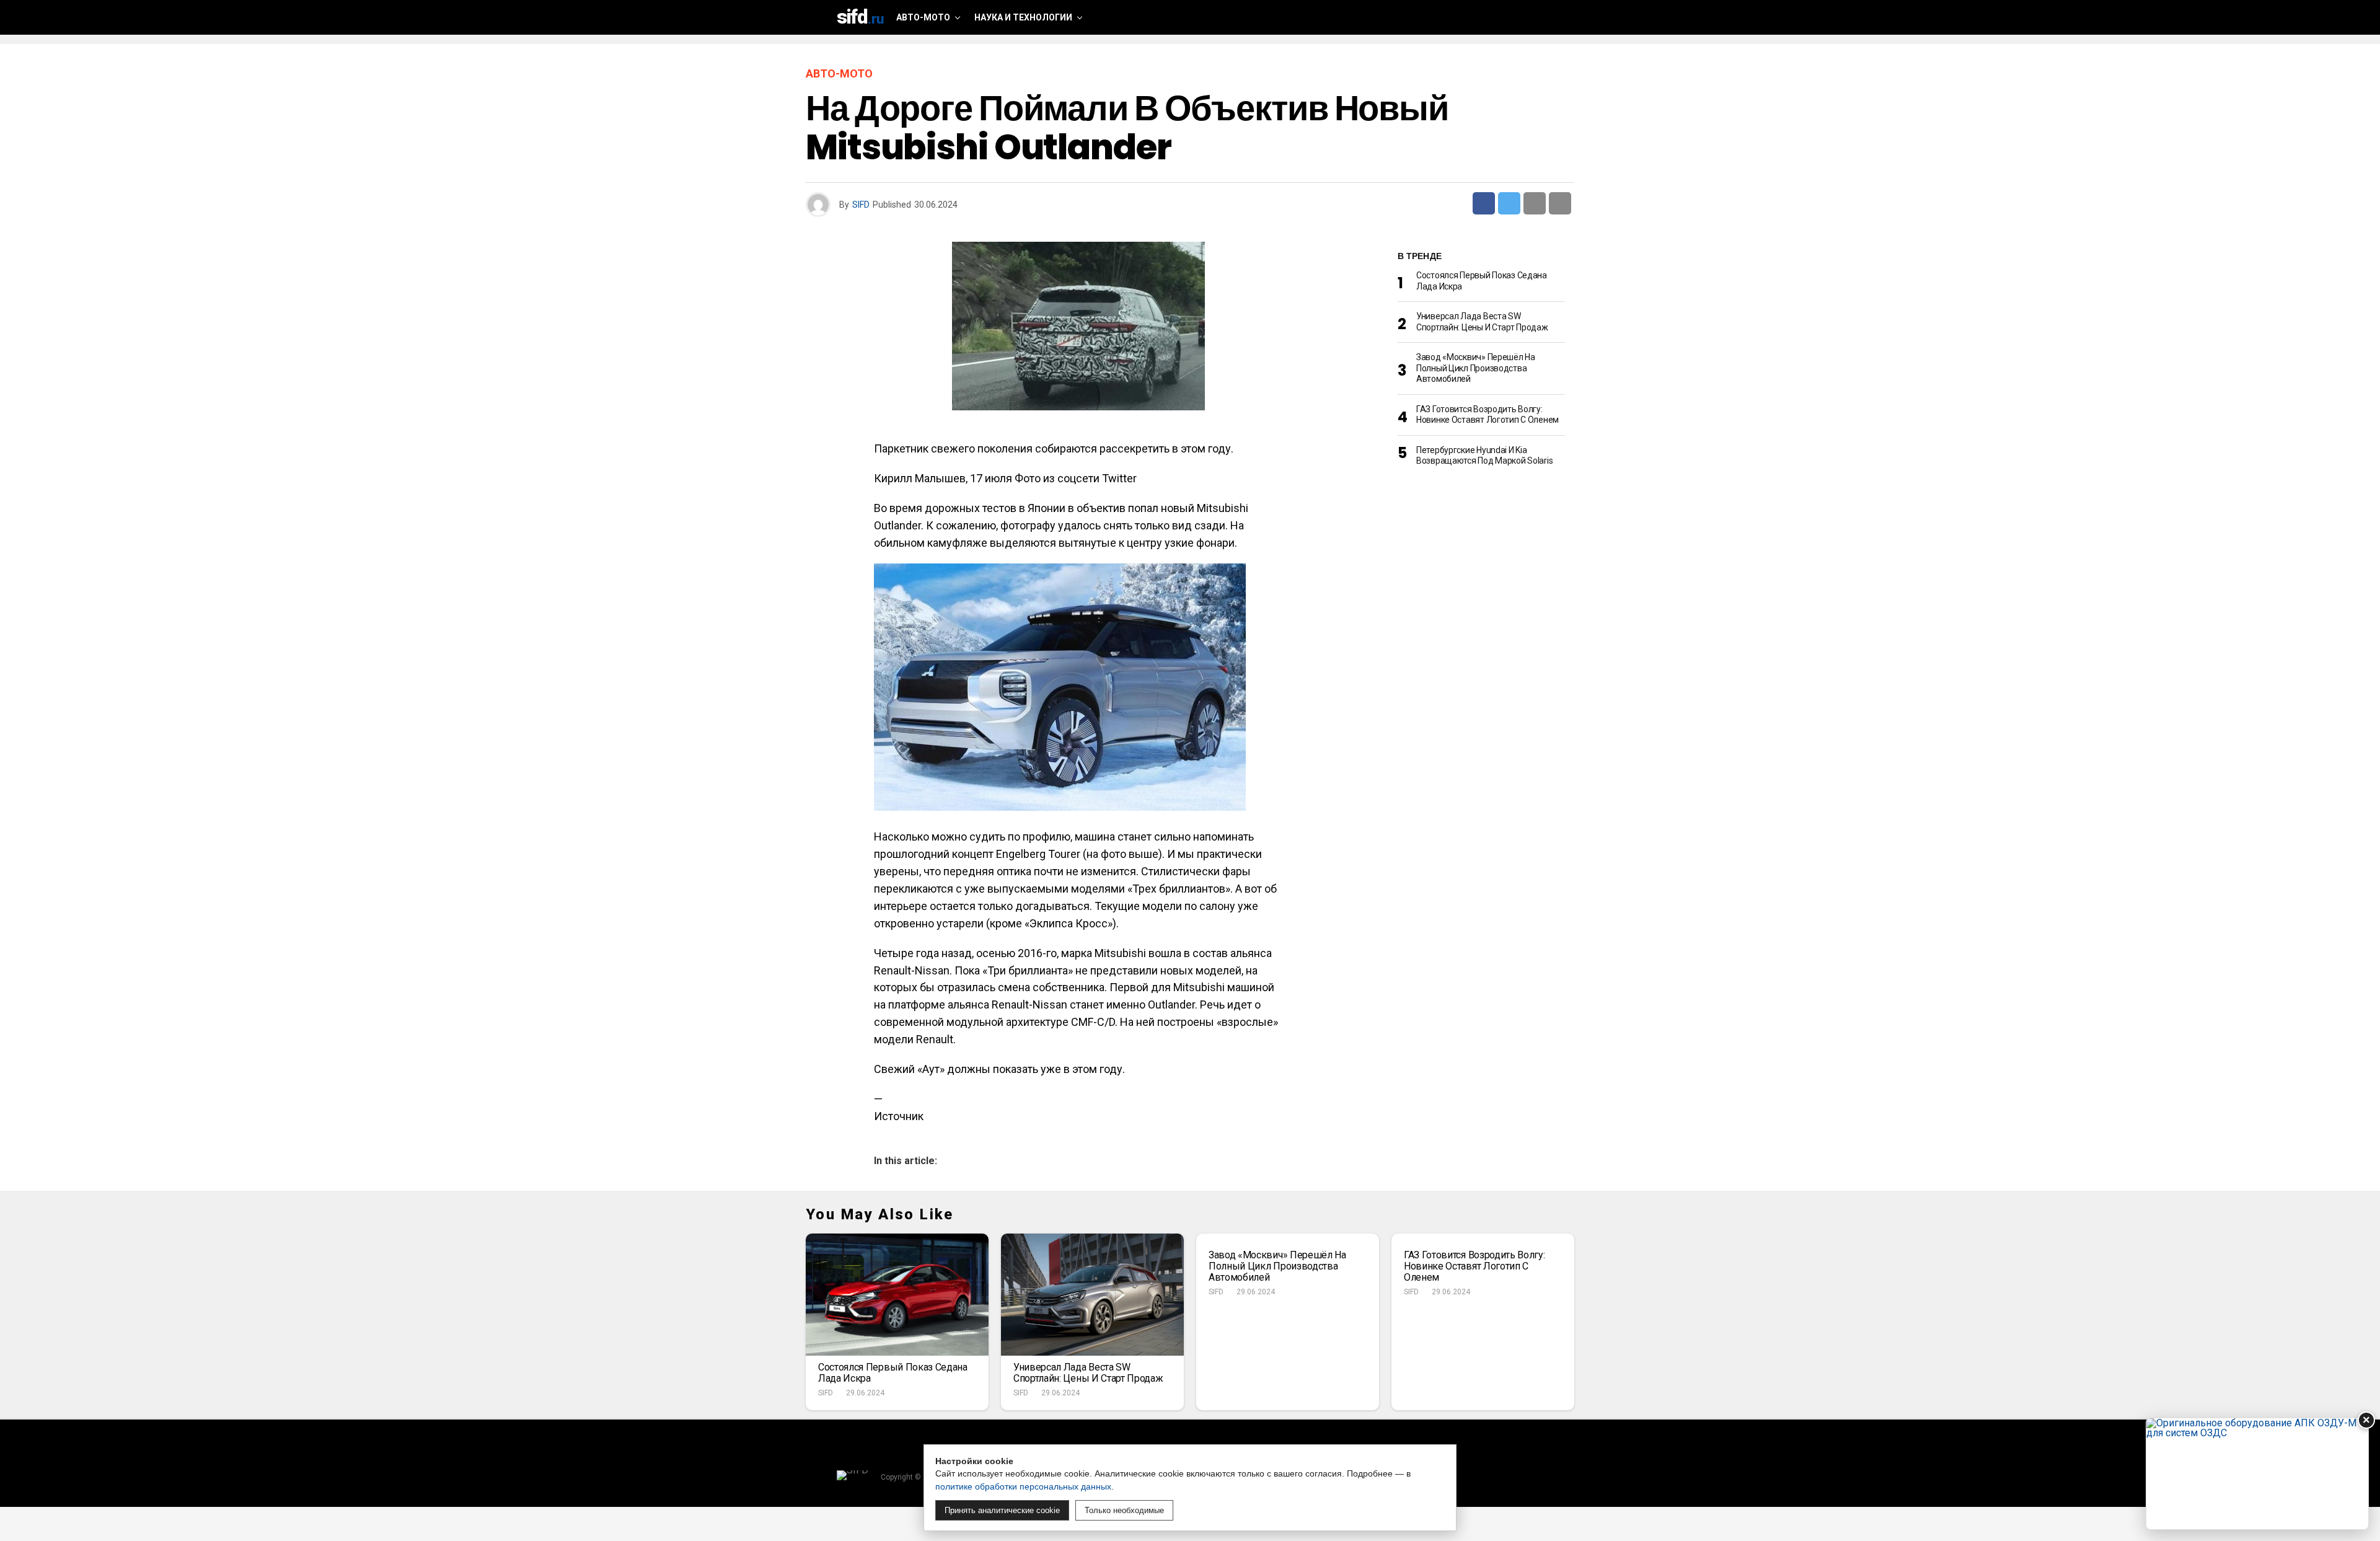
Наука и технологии (1023, 17)
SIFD (861, 205)
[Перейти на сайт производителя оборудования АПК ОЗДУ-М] (2257, 1474)
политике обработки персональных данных (1023, 1486)
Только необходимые (1124, 1510)
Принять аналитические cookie (1002, 1510)
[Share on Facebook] (1484, 203)
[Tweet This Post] (1509, 203)
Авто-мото (923, 17)
